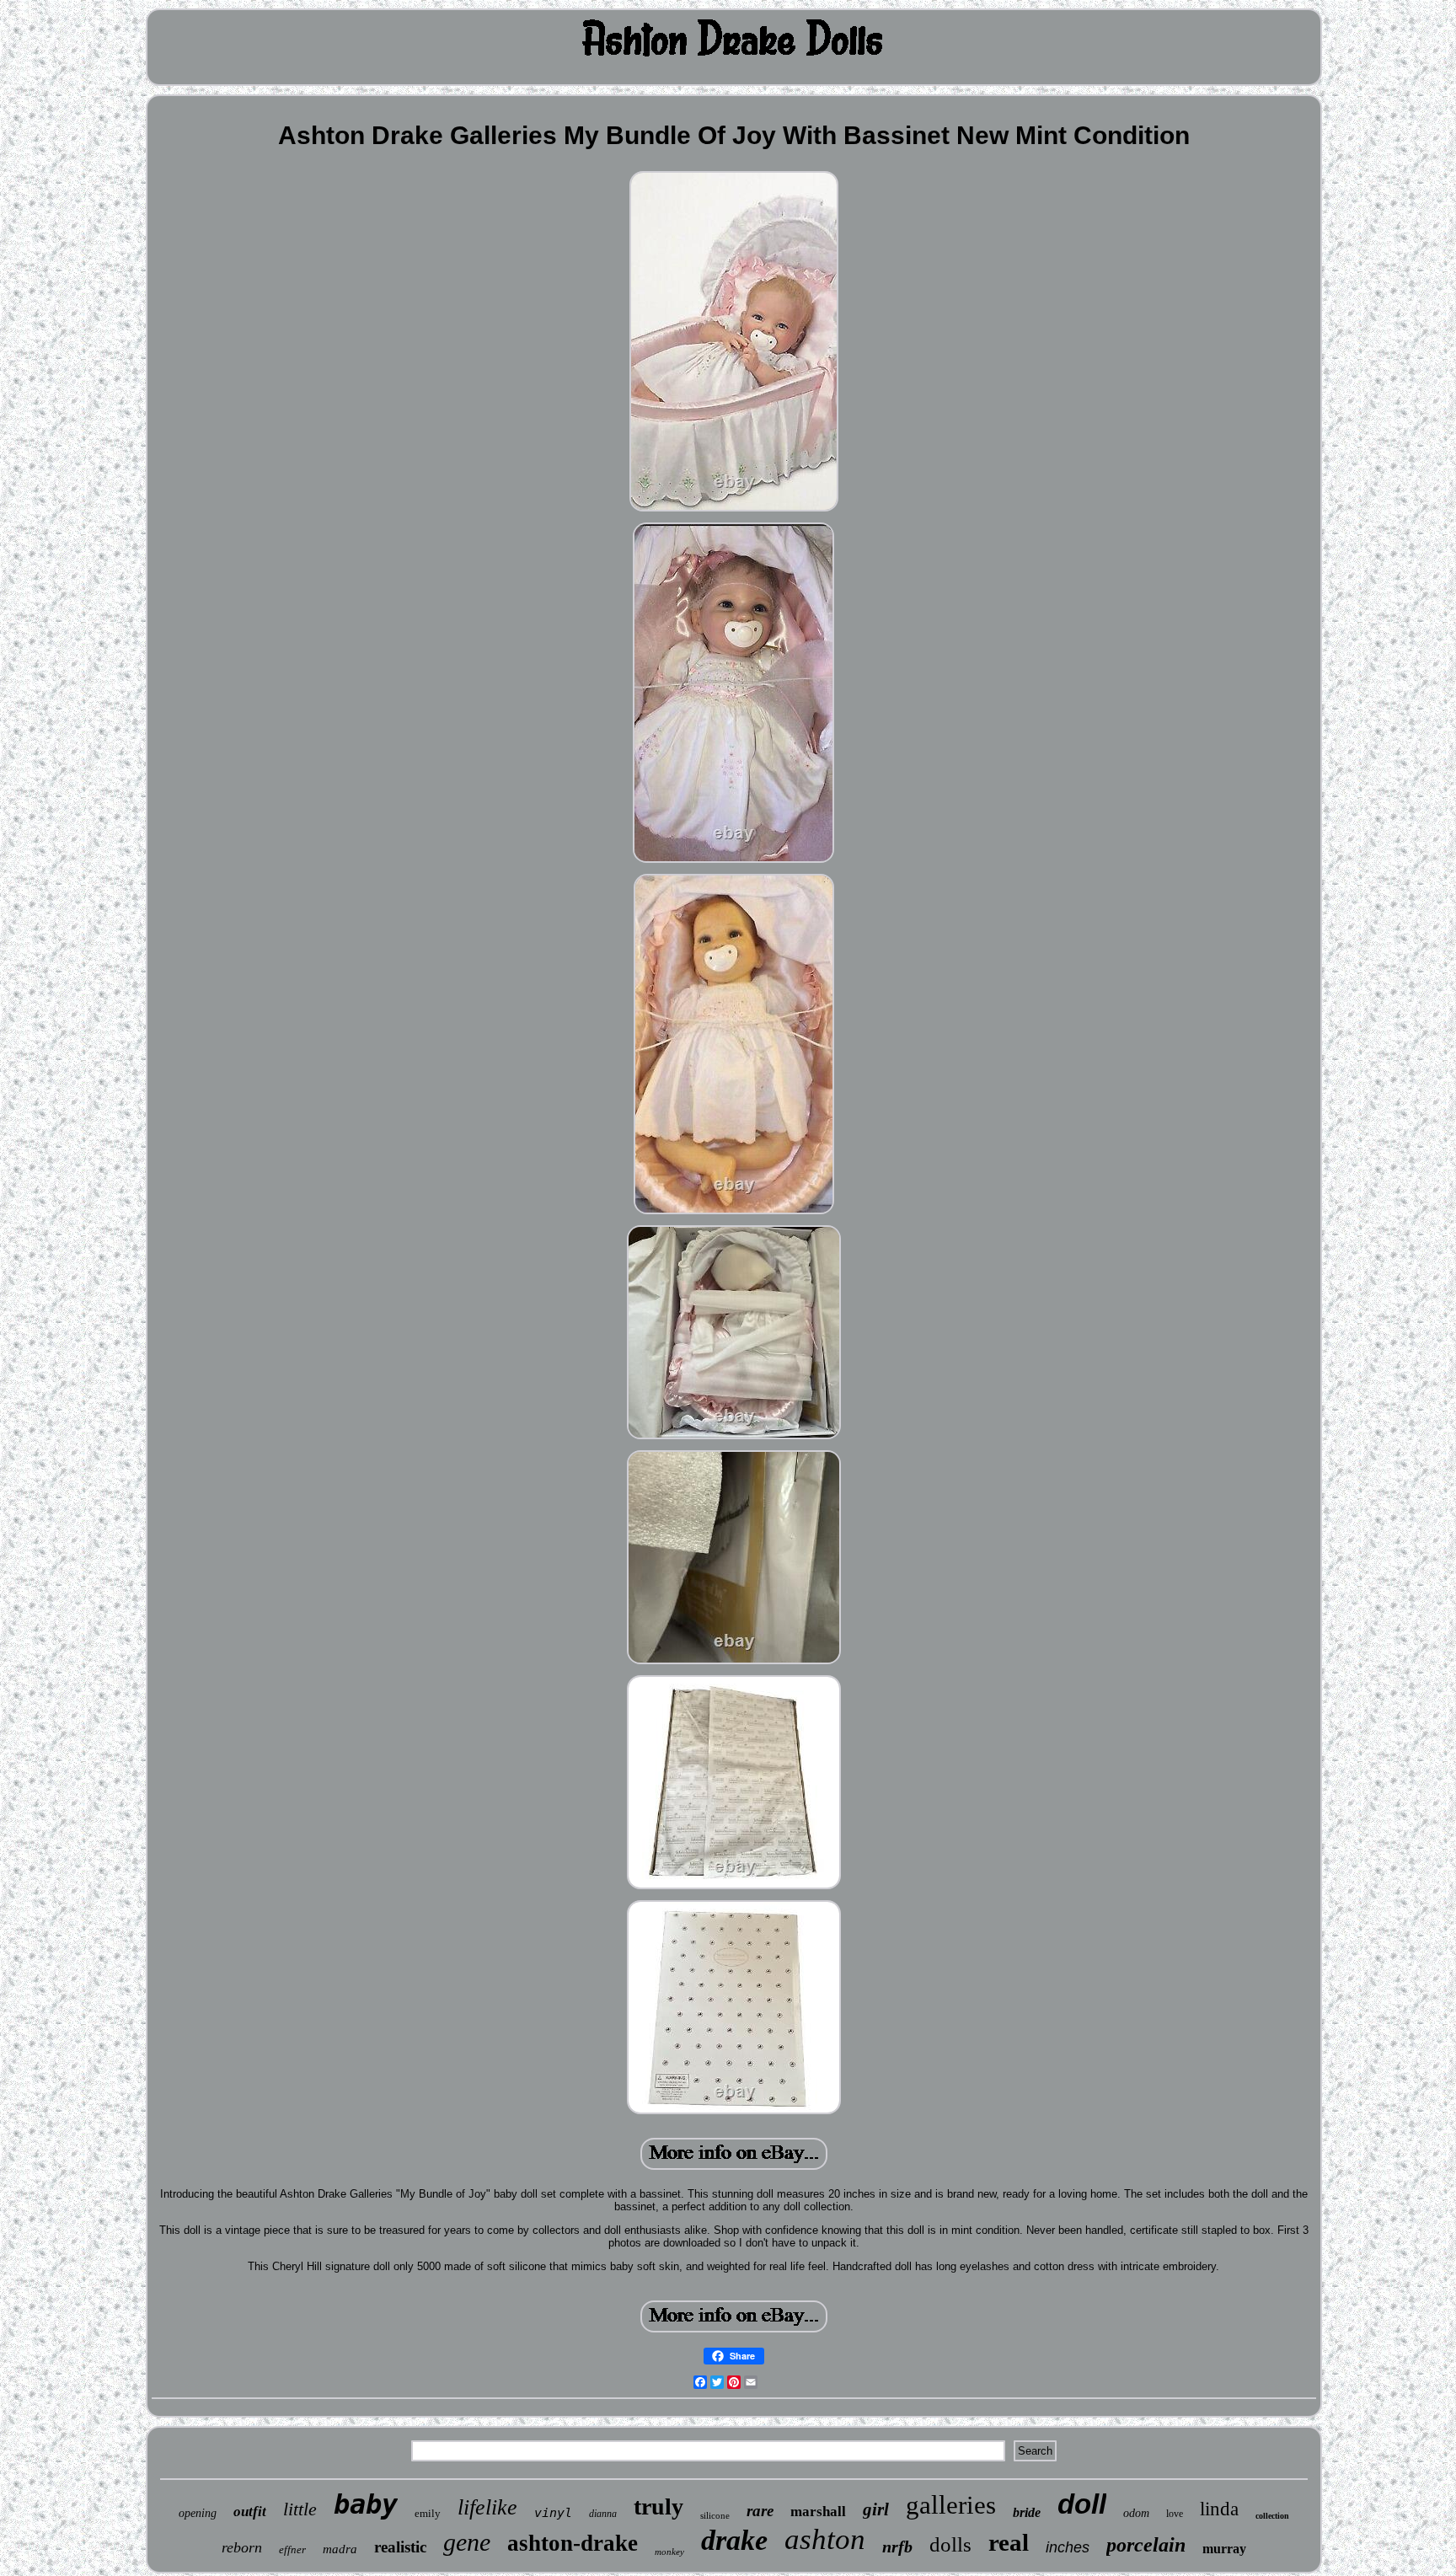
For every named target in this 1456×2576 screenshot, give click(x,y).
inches (1068, 2547)
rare (760, 2511)
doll (1082, 2504)
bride (1027, 2512)
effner (292, 2549)
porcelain (1146, 2545)
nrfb (897, 2547)
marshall (818, 2512)
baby (366, 2504)
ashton (825, 2539)
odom (1136, 2513)
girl (876, 2509)
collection (1272, 2516)
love (1175, 2514)
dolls (950, 2544)
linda (1219, 2509)
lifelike (487, 2507)
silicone (715, 2515)
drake (734, 2540)
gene (467, 2542)
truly (658, 2506)
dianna (603, 2514)
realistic (400, 2547)
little (300, 2509)
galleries (951, 2505)
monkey (669, 2552)
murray (1224, 2549)
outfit (250, 2512)
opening (198, 2513)
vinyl (553, 2513)
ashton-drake (573, 2543)
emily (428, 2513)
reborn (242, 2547)
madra (340, 2549)
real (1009, 2542)
